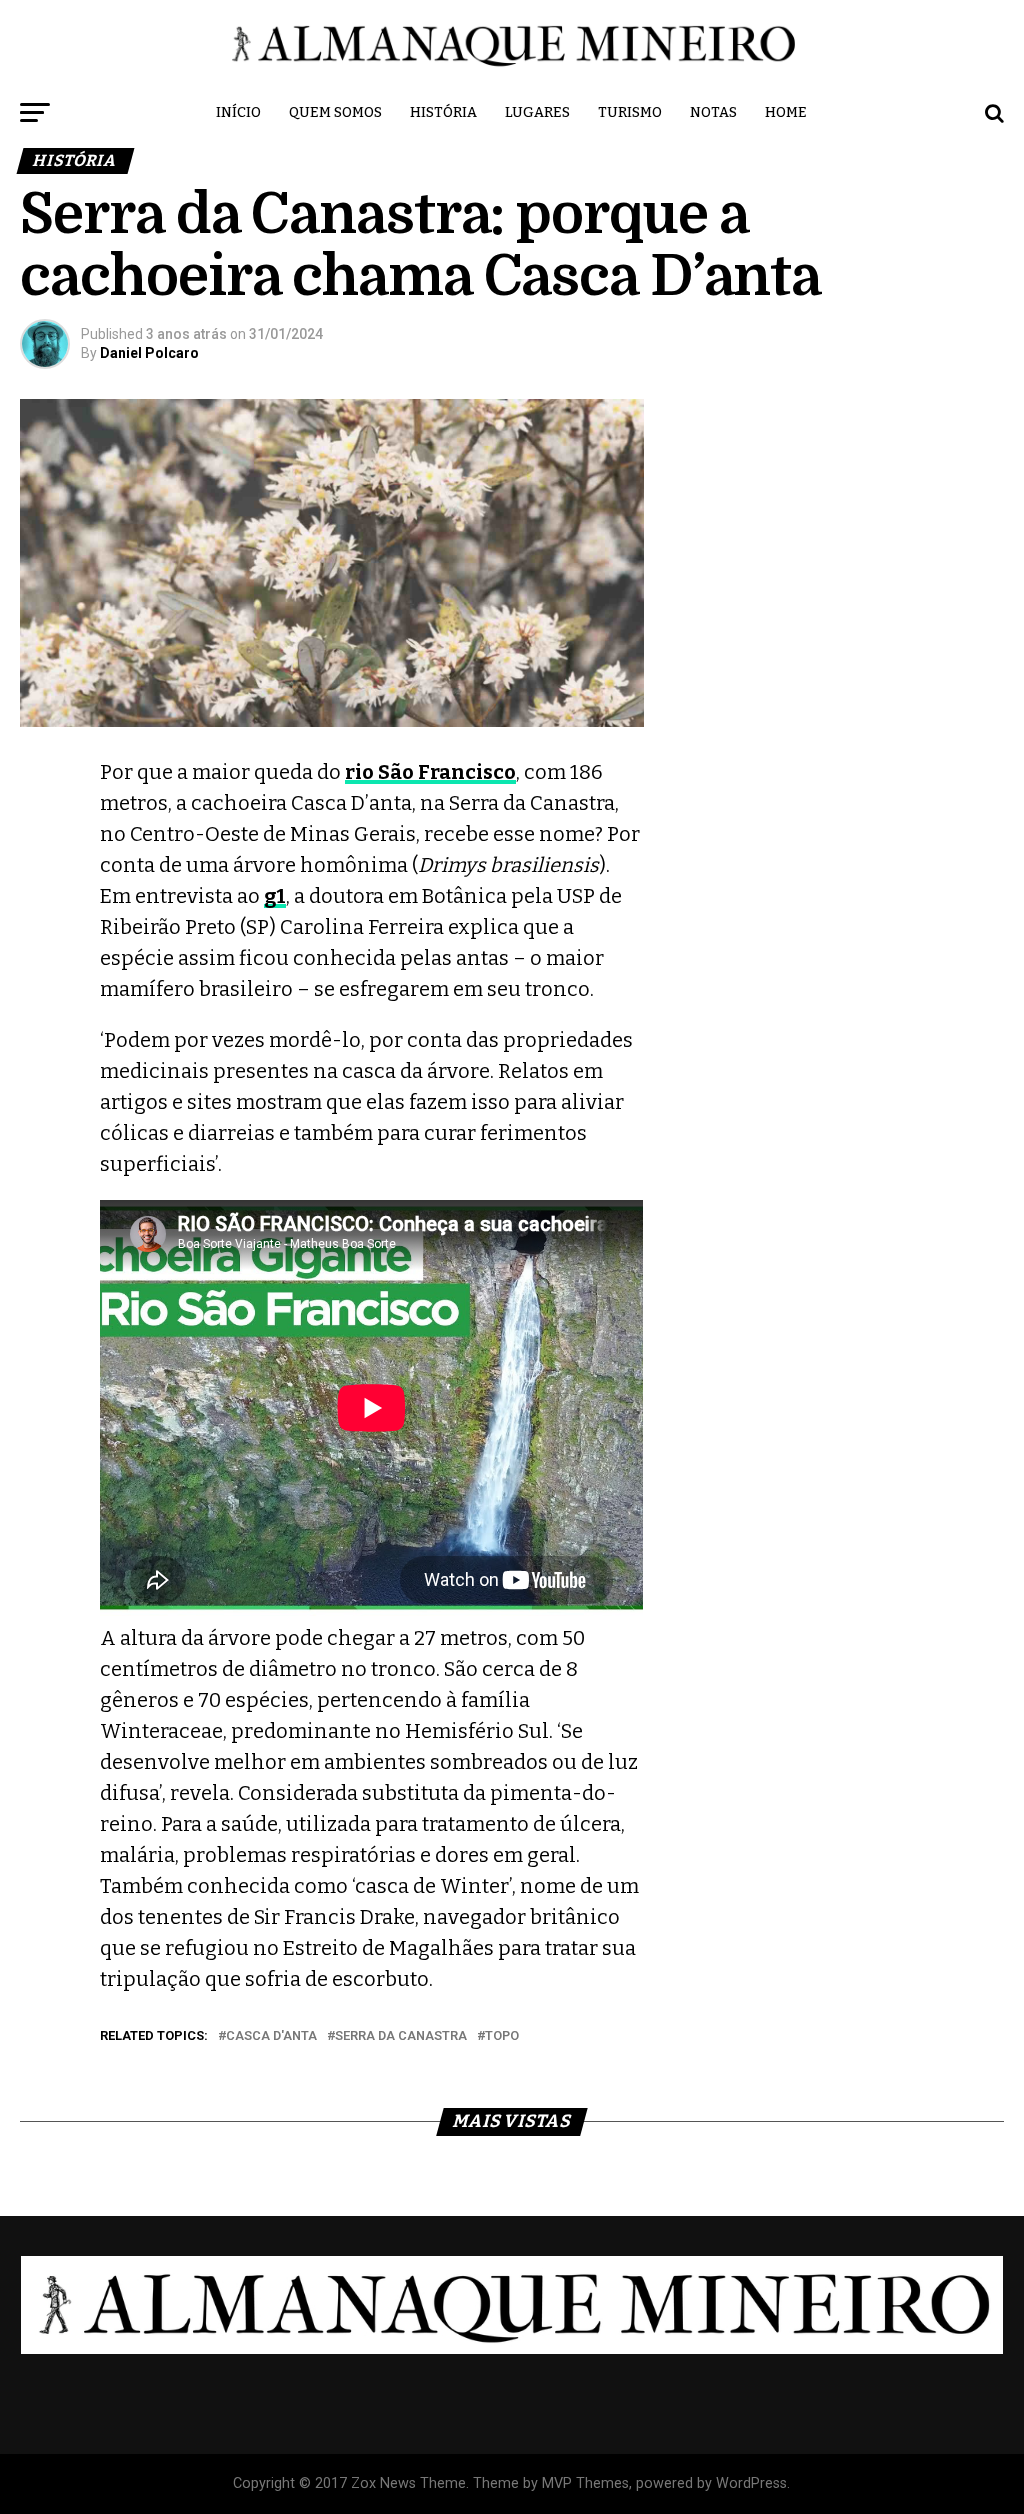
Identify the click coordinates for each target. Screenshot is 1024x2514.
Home (786, 112)
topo (502, 2036)
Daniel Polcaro (149, 353)
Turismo (630, 112)
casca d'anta (271, 2036)
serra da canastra (401, 2036)
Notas (713, 112)
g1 (275, 896)
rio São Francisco (430, 772)
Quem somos (335, 112)
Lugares (537, 112)
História (443, 112)
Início (238, 112)
